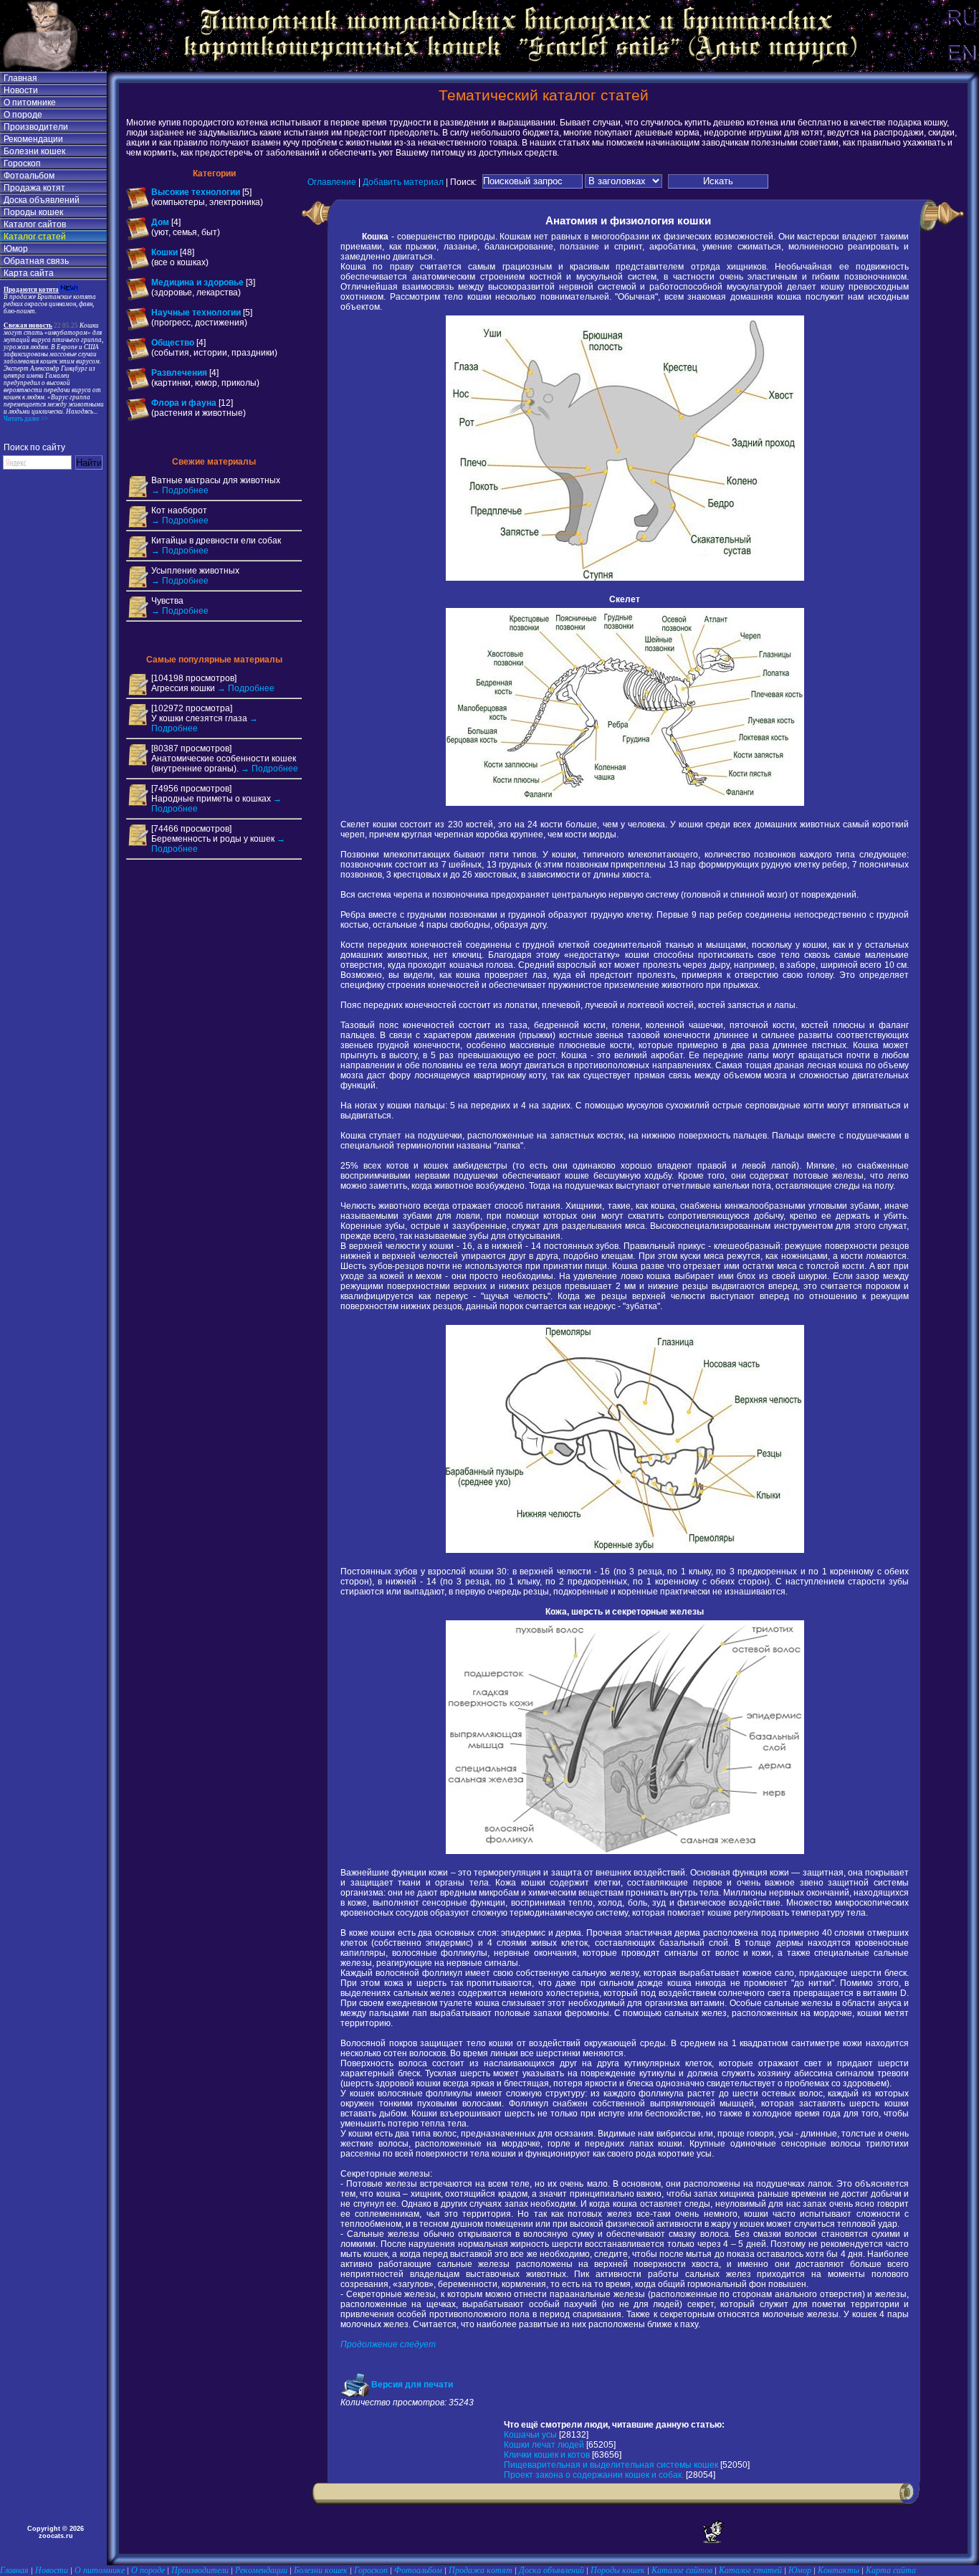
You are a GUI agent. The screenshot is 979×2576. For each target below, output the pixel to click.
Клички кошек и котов (547, 2455)
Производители (36, 127)
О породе (23, 115)
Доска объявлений (42, 200)
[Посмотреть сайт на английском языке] (961, 69)
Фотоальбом (29, 176)
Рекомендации (33, 139)
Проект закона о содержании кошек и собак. (594, 2475)
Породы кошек (33, 212)
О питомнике (30, 103)
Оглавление (332, 181)
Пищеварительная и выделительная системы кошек (611, 2465)
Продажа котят (34, 188)
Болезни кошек (34, 151)
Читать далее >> (26, 419)
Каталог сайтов (35, 224)
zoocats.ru (56, 2536)
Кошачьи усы (530, 2435)
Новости (21, 90)
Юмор (16, 249)
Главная (20, 78)
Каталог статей (35, 237)
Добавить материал (403, 181)
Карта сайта (29, 273)
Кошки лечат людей (544, 2445)
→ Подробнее (180, 490)
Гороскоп (22, 163)
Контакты (839, 2570)
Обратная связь (36, 261)
